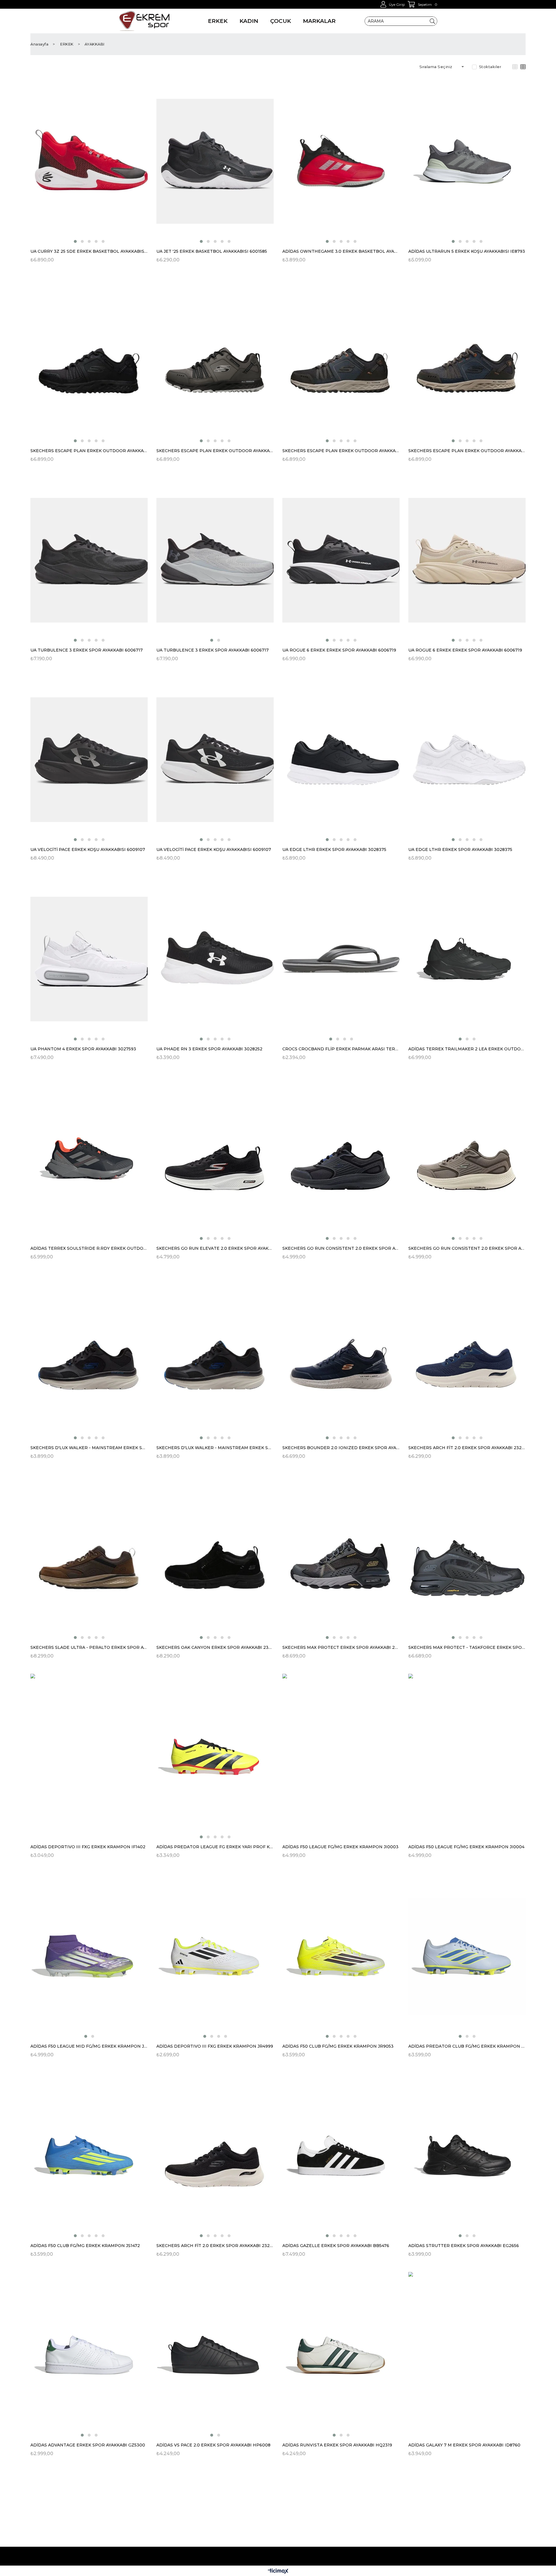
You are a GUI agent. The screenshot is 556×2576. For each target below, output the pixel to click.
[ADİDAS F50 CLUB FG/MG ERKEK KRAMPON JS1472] (89, 2156)
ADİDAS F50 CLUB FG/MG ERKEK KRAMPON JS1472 (85, 2246)
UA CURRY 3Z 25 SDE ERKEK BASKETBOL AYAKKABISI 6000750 (89, 251)
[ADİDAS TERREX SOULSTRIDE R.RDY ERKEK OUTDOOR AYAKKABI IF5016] (89, 1158)
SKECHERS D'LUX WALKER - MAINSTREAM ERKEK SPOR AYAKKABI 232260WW (215, 1448)
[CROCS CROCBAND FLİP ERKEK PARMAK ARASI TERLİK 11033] (341, 959)
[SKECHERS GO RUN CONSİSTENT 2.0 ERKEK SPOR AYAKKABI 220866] (341, 1158)
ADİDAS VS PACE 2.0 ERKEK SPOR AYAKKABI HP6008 (213, 2445)
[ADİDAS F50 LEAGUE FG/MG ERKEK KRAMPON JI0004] (467, 1757)
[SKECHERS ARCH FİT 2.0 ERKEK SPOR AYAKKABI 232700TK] (467, 1358)
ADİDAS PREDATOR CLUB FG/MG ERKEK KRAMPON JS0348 (467, 2046)
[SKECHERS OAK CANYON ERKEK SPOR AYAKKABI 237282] (215, 1557)
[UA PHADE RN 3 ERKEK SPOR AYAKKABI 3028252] (215, 959)
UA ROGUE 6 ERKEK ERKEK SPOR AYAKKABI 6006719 (339, 650)
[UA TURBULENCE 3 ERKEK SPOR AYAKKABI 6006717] (89, 560)
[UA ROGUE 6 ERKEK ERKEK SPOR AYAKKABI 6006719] (341, 560)
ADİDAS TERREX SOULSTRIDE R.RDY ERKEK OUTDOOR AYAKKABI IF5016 (89, 1248)
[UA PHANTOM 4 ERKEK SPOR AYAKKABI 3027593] (89, 959)
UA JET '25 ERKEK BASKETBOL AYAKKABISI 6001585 (212, 251)
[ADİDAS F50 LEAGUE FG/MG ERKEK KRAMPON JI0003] (341, 1757)
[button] (75, 241)
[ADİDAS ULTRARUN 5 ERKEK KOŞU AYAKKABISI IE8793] (467, 161)
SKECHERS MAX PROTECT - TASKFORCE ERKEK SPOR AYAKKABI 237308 (467, 1647)
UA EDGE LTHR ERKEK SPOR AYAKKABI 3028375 (334, 849)
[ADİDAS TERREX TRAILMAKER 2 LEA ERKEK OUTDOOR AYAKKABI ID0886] (467, 959)
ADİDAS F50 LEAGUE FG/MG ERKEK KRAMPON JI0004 (466, 1847)
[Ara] (432, 21)
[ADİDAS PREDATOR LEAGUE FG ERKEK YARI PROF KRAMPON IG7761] (215, 1757)
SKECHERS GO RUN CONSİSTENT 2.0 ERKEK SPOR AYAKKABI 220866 (341, 1248)
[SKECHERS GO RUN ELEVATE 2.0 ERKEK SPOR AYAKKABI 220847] (215, 1158)
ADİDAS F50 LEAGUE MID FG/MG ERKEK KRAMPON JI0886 (89, 2046)
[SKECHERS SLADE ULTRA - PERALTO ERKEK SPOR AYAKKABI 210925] (89, 1557)
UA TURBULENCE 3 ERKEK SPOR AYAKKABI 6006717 (87, 650)
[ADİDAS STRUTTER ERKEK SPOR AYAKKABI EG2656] (467, 2156)
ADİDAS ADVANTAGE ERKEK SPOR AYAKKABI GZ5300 (88, 2445)
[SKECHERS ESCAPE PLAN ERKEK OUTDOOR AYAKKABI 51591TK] (467, 361)
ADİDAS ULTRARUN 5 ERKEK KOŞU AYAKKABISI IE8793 (467, 251)
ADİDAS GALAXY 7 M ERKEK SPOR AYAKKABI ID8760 (464, 2445)
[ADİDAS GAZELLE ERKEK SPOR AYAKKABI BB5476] (341, 2156)
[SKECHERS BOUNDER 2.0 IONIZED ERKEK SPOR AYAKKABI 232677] (341, 1358)
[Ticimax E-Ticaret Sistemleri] (278, 2572)
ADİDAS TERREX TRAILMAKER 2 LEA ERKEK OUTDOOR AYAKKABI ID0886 (467, 1049)
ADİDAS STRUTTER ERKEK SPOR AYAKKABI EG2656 (464, 2246)
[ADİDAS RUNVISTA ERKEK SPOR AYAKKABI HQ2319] (341, 2355)
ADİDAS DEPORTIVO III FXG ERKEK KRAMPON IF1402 (88, 1847)
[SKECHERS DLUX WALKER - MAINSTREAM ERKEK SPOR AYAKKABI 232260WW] (215, 1358)
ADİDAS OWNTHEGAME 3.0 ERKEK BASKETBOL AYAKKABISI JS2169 (341, 251)
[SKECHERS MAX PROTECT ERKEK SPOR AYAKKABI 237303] (341, 1557)
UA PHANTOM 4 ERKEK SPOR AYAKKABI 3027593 (83, 1049)
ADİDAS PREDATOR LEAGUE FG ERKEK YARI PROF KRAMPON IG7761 (215, 1847)
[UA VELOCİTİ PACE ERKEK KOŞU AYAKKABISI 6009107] (89, 759)
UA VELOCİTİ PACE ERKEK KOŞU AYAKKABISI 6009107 (88, 849)
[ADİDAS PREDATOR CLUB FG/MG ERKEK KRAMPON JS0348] (467, 1956)
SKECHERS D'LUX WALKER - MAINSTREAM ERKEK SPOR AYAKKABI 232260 (89, 1448)
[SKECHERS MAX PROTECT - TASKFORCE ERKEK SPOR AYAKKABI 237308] (467, 1557)
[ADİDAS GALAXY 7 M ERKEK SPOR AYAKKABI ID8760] (467, 2355)
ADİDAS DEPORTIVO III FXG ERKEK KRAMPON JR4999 (215, 2046)
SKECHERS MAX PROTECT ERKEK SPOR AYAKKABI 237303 (341, 1647)
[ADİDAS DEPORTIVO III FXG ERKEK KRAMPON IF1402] (89, 1757)
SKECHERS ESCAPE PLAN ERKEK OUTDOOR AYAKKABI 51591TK (467, 451)
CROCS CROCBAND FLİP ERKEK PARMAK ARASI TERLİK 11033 (341, 1049)
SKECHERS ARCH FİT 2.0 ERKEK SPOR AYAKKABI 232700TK (467, 1448)
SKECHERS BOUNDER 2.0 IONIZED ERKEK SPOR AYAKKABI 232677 (341, 1448)
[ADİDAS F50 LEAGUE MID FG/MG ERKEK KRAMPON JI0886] (89, 1956)
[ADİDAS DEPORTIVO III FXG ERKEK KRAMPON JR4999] (215, 1956)
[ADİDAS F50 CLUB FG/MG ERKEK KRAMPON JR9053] (341, 1956)
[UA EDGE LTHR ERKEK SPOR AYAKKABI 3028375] (341, 759)
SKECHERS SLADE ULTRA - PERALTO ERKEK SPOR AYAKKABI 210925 (89, 1647)
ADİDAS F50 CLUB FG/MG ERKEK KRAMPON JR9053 (338, 2046)
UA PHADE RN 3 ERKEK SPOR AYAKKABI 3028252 (209, 1049)
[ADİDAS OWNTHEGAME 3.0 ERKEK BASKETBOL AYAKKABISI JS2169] (341, 161)
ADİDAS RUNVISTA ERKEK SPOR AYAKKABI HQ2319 (337, 2445)
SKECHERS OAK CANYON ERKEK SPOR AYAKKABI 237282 (215, 1647)
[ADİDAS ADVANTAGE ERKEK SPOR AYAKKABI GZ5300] (89, 2355)
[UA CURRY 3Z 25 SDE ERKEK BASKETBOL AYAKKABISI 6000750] (89, 161)
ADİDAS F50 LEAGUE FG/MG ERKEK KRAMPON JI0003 (340, 1847)
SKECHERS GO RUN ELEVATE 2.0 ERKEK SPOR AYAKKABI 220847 (215, 1248)
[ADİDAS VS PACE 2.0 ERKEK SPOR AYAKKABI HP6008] (215, 2355)
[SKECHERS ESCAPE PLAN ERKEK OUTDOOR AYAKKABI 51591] (89, 361)
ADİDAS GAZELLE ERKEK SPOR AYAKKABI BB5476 (336, 2246)
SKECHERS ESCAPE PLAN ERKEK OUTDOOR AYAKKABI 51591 (89, 451)
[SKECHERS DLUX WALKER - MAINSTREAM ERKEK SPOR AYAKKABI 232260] (89, 1358)
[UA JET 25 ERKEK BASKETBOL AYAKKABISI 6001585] (215, 161)
